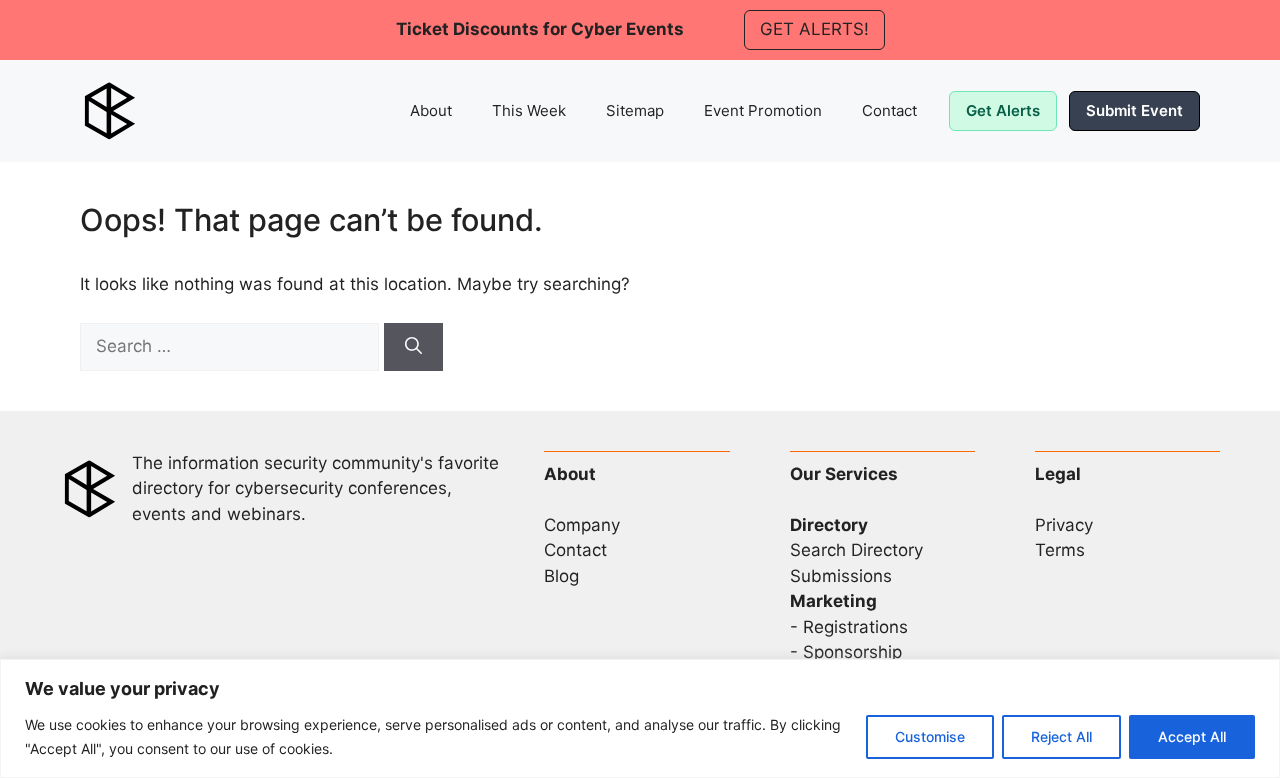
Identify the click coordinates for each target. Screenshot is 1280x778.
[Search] (413, 347)
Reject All (1061, 736)
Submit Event (1134, 110)
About (431, 110)
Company (582, 525)
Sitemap (635, 110)
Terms (1060, 550)
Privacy (1064, 525)
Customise (930, 736)
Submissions (841, 576)
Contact (889, 110)
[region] (640, 718)
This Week (529, 110)
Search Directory (856, 550)
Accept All (1192, 736)
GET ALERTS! (814, 29)
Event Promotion (763, 110)
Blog (561, 576)
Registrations (855, 627)
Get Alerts (1003, 110)
